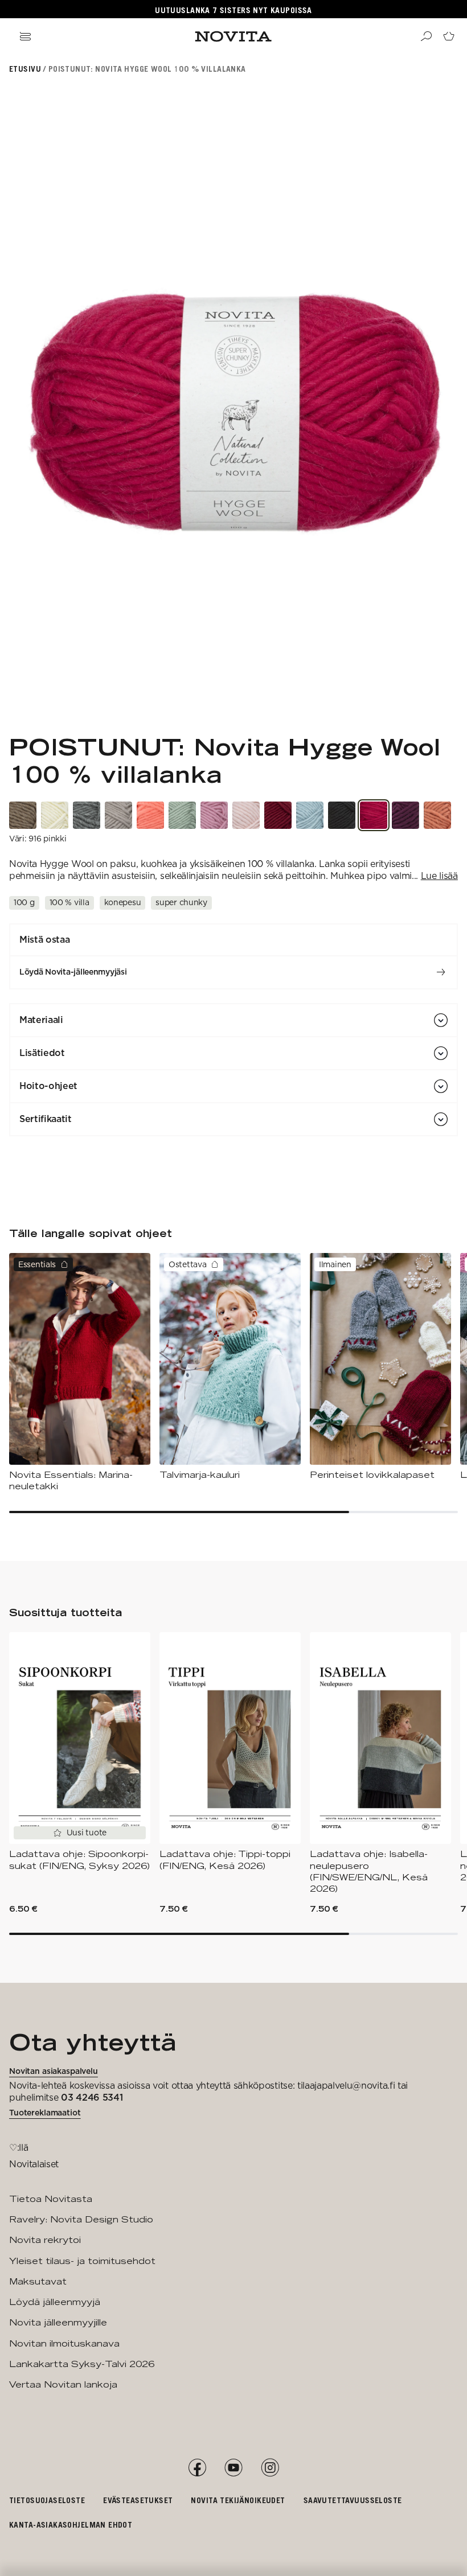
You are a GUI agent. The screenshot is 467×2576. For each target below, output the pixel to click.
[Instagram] (270, 2468)
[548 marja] (278, 815)
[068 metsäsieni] (23, 815)
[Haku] (426, 36)
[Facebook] (197, 2468)
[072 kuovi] (118, 815)
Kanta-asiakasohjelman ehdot (71, 2524)
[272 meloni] (150, 815)
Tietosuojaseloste (47, 2500)
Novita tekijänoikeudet (238, 2500)
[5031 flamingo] (214, 815)
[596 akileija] (405, 815)
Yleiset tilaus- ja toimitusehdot (82, 2261)
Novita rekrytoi (45, 2240)
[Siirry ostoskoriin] (449, 36)
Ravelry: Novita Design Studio (81, 2219)
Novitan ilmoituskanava (64, 2343)
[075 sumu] (87, 815)
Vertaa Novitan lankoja (63, 2384)
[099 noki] (342, 815)
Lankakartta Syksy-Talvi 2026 (82, 2364)
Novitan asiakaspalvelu (54, 2071)
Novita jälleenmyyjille (58, 2322)
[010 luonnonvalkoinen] (55, 815)
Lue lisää (439, 876)
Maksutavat (38, 2281)
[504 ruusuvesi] (246, 815)
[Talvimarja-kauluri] (230, 1367)
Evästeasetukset (138, 2500)
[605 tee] (437, 815)
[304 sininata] (182, 815)
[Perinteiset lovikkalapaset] (380, 1367)
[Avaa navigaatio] (25, 36)
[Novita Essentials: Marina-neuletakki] (80, 1373)
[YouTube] (233, 2468)
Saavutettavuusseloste (353, 2500)
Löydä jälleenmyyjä (55, 2302)
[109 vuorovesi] (310, 815)
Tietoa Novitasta (51, 2199)
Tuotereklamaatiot (45, 2113)
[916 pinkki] (374, 815)
